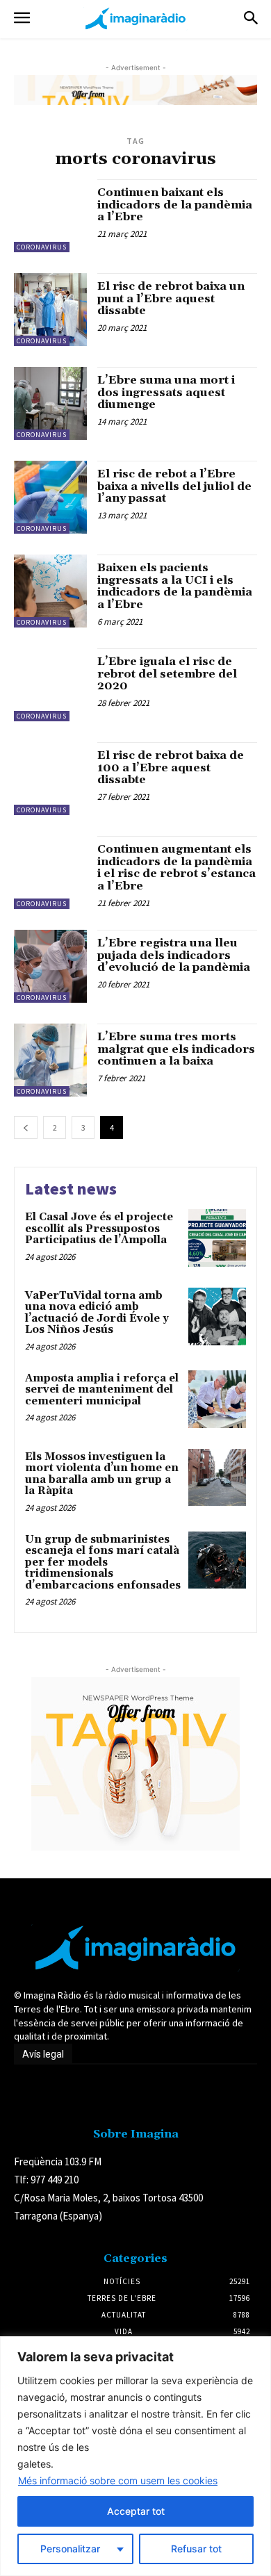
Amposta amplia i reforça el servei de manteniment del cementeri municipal (102, 1390)
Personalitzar (70, 2549)
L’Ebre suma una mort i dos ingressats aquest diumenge (166, 392)
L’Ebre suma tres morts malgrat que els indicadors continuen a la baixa (176, 1049)
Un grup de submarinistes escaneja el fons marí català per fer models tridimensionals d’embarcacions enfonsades (103, 1562)
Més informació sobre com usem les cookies (118, 2480)
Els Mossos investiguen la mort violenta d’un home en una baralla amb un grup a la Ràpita (102, 1474)
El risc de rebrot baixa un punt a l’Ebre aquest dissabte (171, 298)
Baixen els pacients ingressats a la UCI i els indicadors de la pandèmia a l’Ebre (175, 586)
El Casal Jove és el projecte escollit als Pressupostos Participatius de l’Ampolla (99, 1229)
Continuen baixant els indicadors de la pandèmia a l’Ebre (175, 205)
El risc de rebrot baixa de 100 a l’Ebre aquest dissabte (171, 768)
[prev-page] (26, 1127)
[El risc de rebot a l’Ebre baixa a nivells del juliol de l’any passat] (50, 497)
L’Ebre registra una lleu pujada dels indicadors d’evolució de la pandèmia (174, 955)
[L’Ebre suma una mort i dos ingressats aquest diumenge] (50, 403)
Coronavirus (42, 247)
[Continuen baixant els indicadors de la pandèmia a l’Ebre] (50, 216)
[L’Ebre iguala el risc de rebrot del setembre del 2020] (50, 685)
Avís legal (43, 2054)
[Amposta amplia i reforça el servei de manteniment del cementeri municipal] (217, 1399)
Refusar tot (196, 2549)
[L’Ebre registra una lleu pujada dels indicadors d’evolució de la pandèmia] (50, 966)
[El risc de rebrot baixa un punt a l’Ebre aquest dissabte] (50, 310)
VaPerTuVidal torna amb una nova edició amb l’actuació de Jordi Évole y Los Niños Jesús (97, 1313)
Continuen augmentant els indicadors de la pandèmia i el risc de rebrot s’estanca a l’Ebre (176, 868)
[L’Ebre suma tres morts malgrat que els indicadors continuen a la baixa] (50, 1060)
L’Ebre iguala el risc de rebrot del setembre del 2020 (167, 674)
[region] (135, 2456)
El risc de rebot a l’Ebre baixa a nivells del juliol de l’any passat (174, 486)
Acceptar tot (136, 2511)
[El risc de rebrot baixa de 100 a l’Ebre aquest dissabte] (50, 779)
